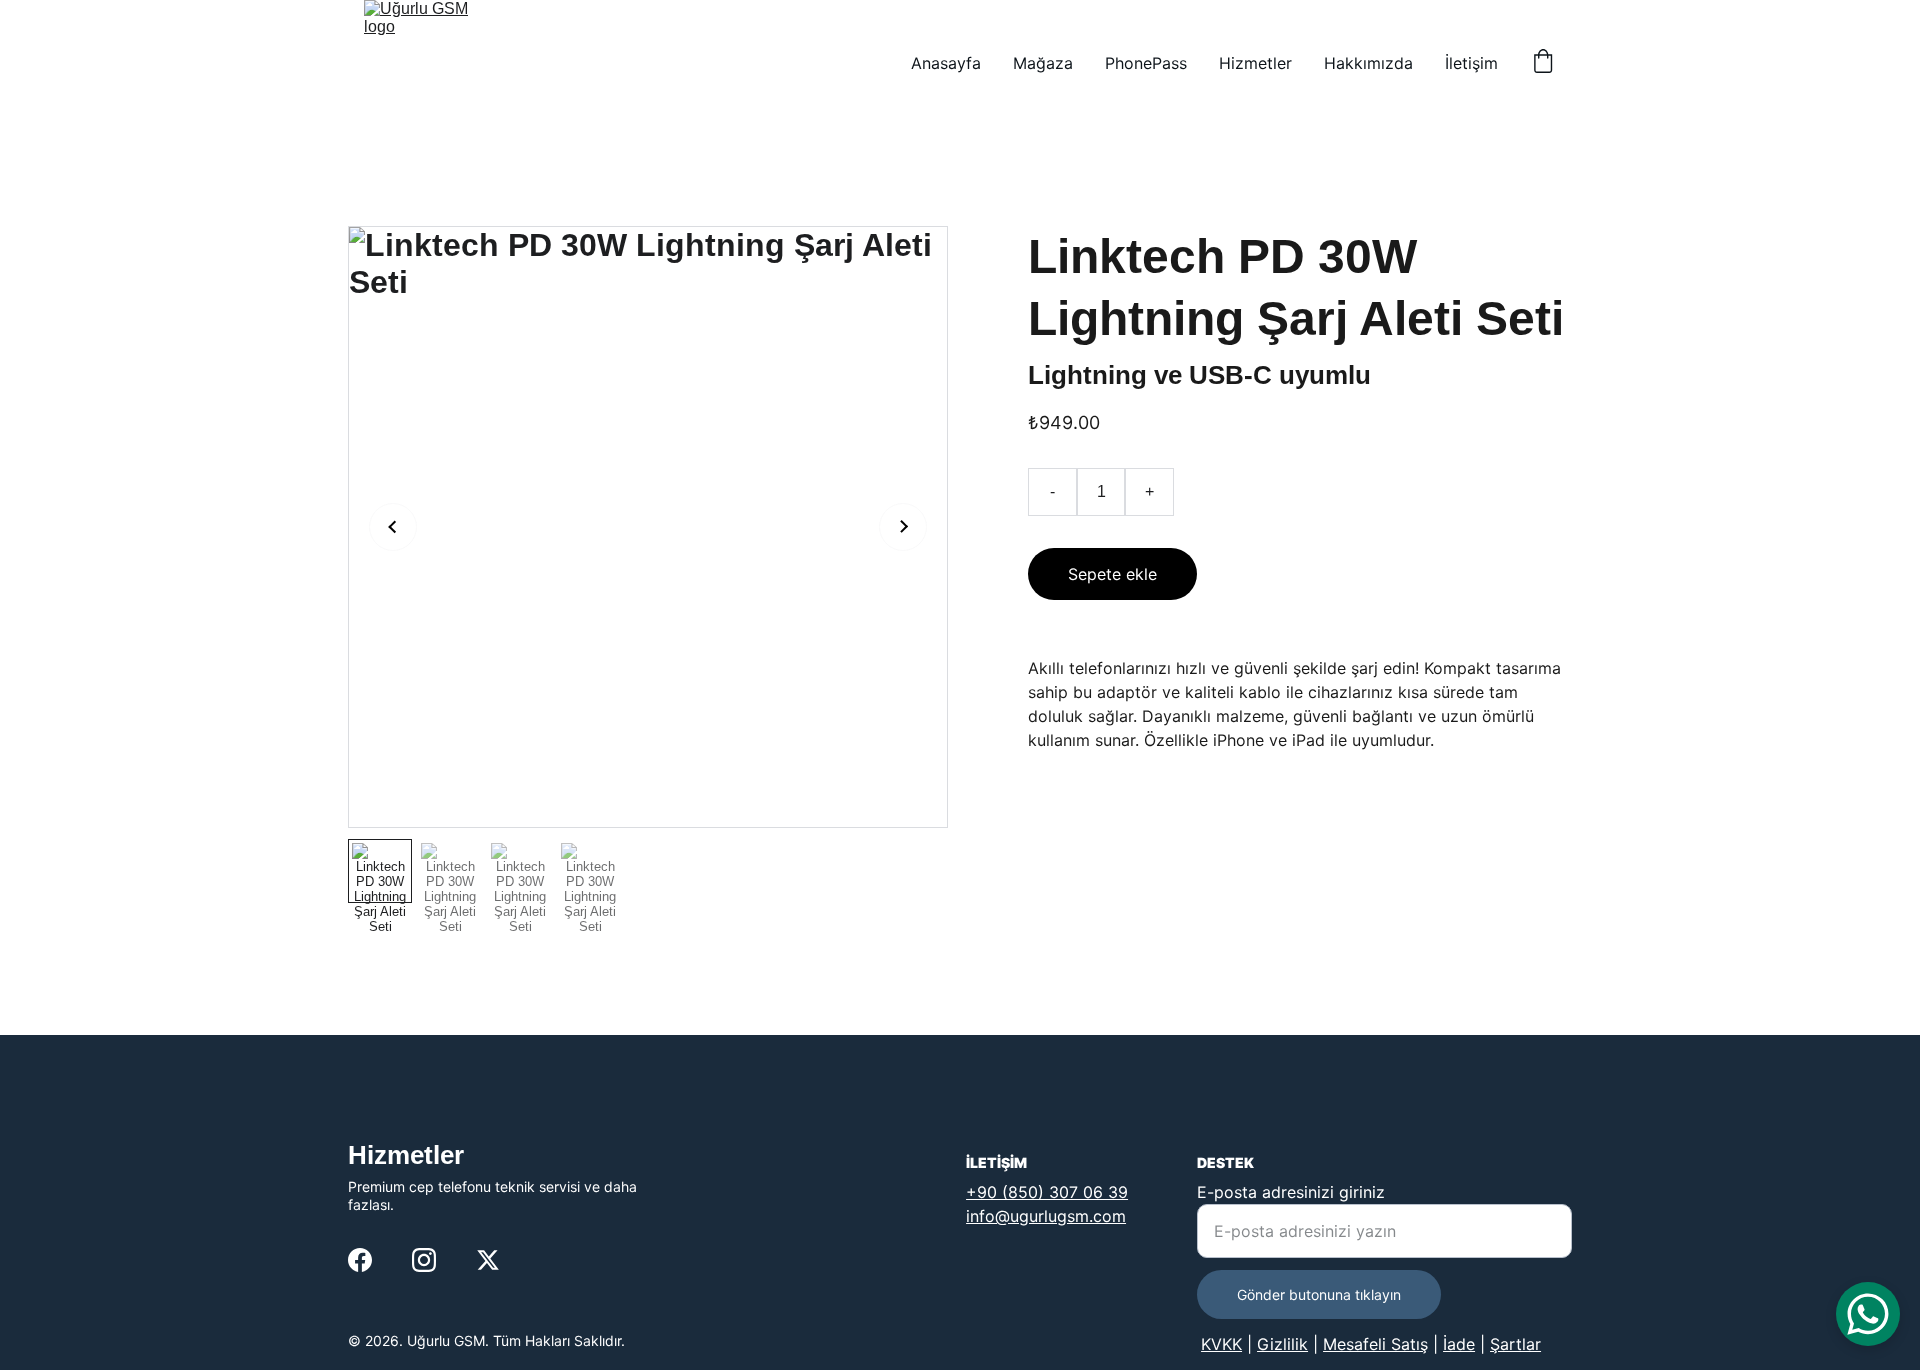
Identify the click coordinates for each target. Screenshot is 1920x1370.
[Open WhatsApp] (1868, 1314)
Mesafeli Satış (1375, 1344)
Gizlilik (1282, 1344)
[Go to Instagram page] (424, 1260)
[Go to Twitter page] (488, 1260)
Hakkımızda (1368, 63)
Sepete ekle (1112, 574)
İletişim (1471, 63)
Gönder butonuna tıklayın (1319, 1294)
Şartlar (1515, 1344)
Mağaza (1043, 63)
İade (1459, 1344)
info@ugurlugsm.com (1046, 1216)
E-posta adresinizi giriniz (1291, 1192)
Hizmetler (1255, 63)
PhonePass (1146, 63)
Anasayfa (946, 63)
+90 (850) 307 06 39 (1047, 1192)
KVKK (1221, 1344)
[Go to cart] (1543, 63)
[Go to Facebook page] (360, 1260)
